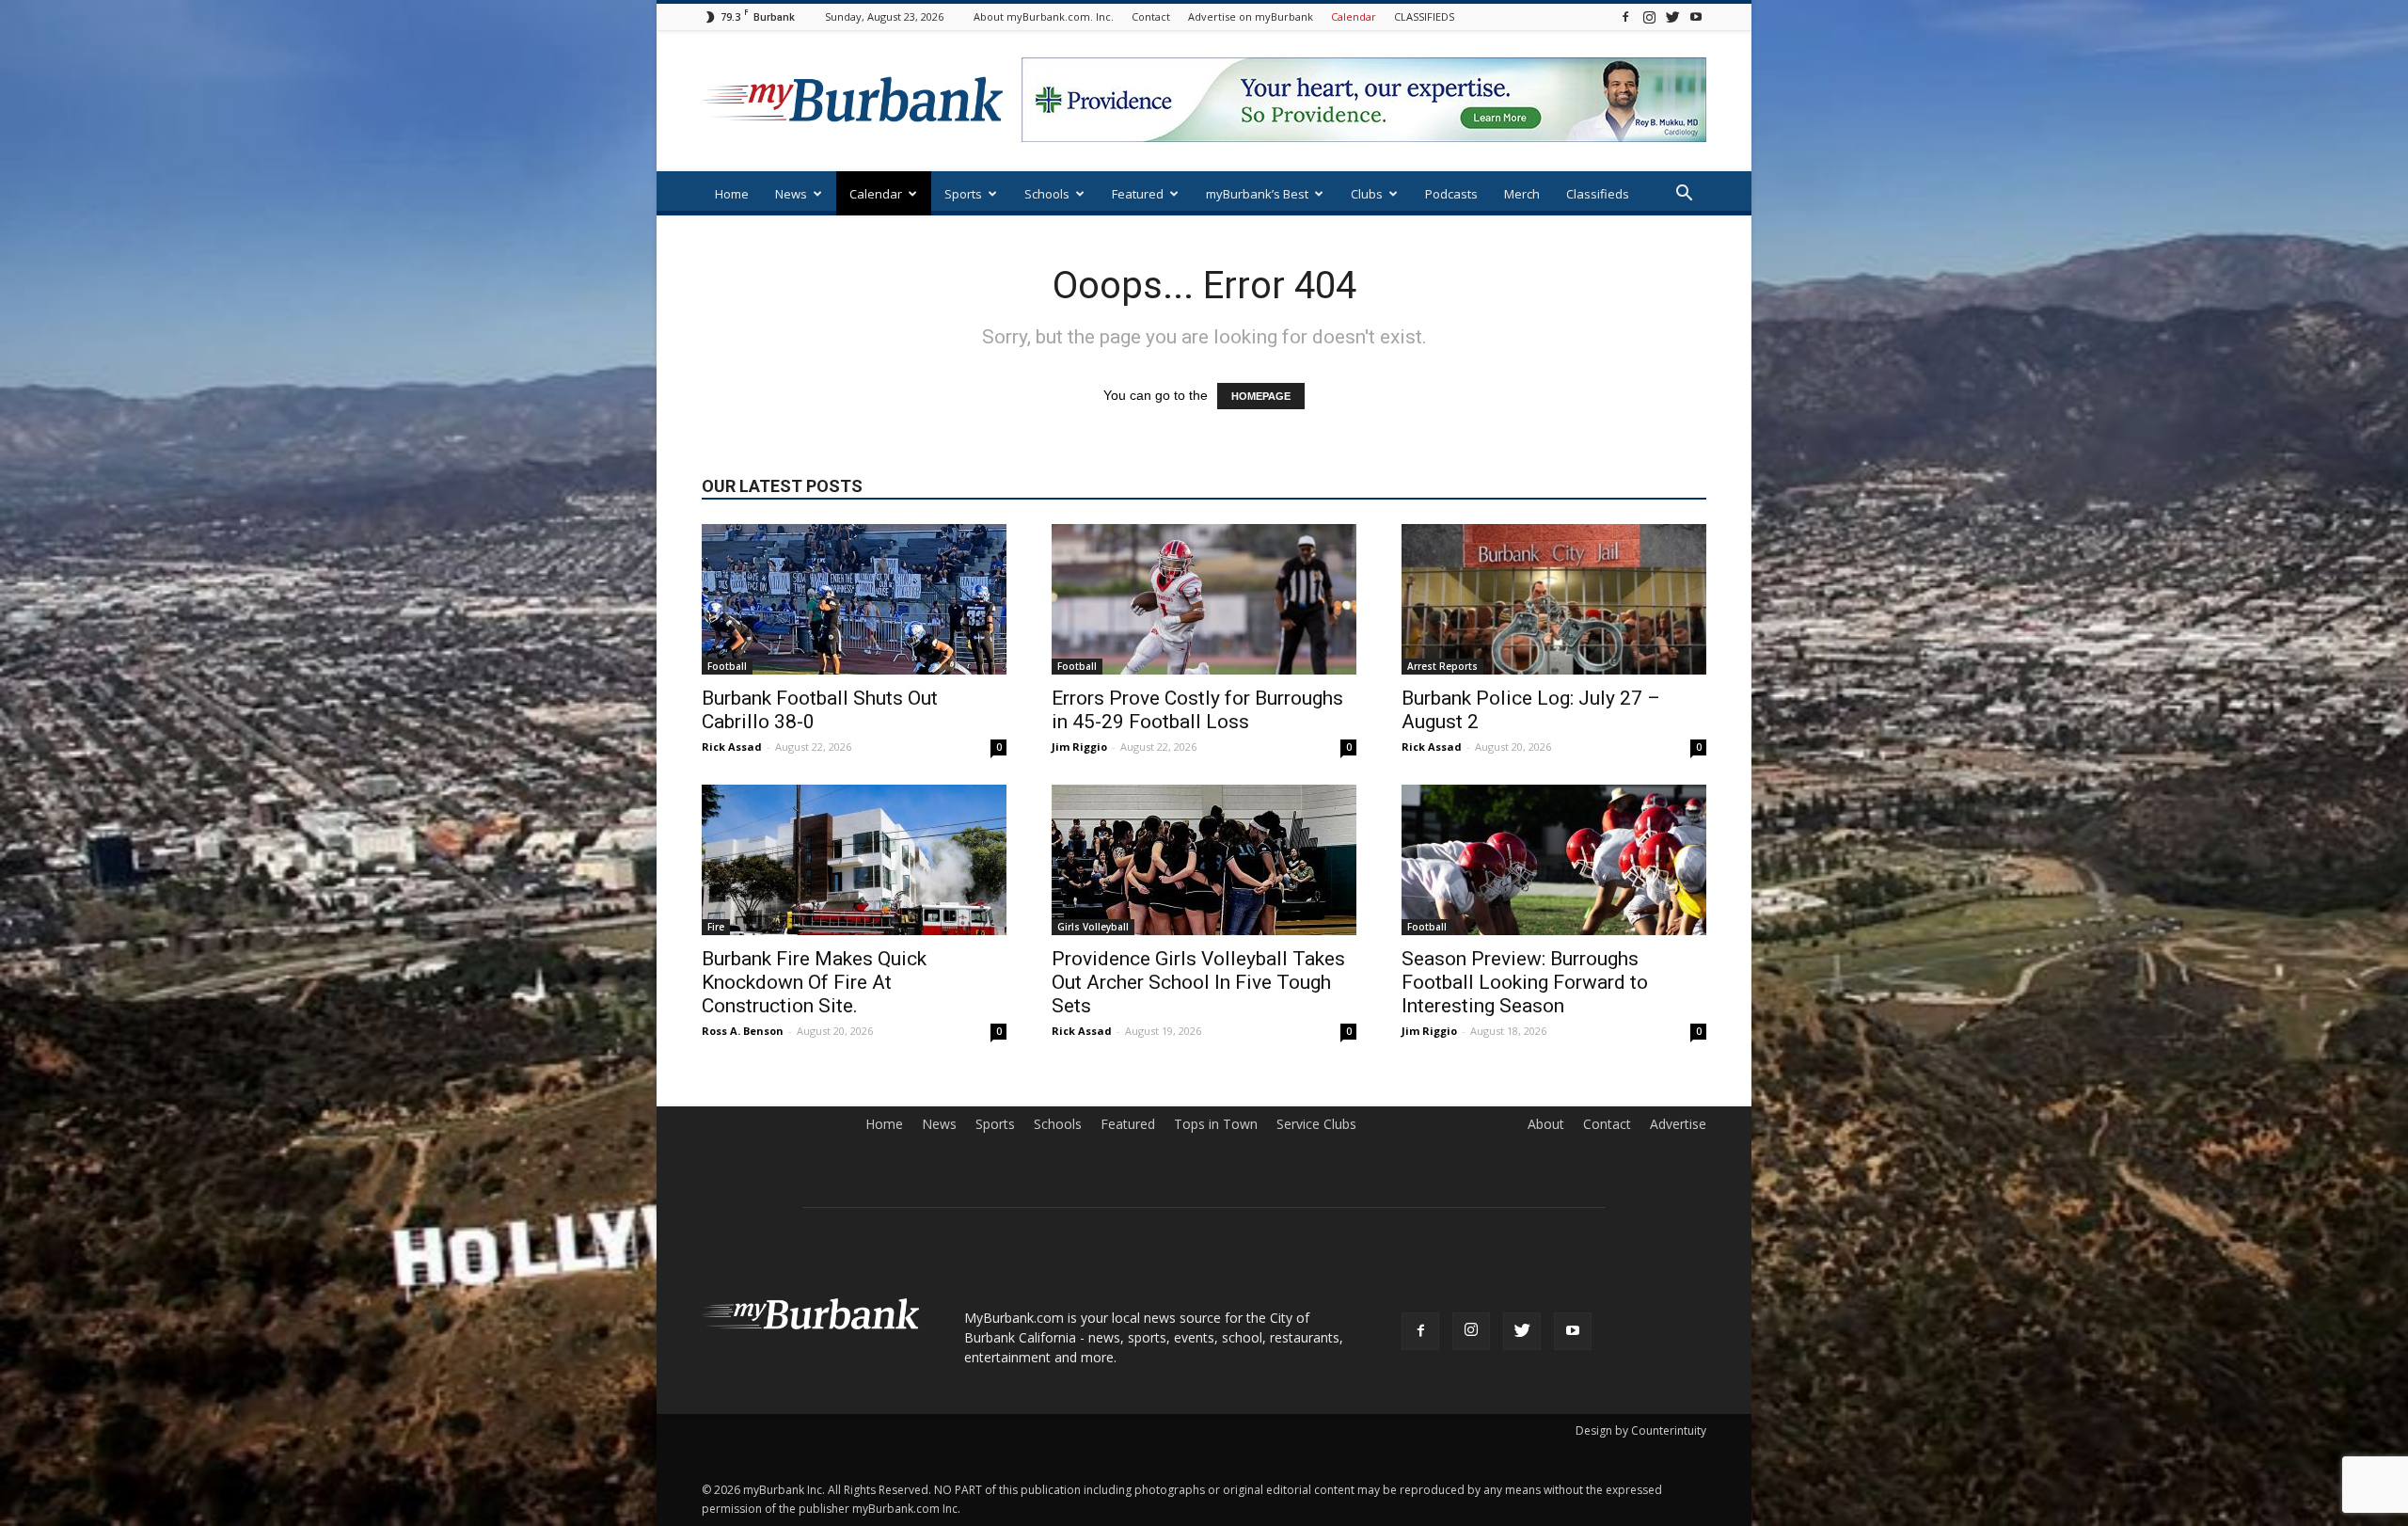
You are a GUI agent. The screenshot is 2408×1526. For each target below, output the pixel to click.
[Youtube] (1696, 16)
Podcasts (1451, 194)
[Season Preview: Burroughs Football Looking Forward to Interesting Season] (1554, 860)
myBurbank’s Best (1257, 194)
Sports (963, 194)
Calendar (1354, 16)
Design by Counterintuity (1641, 1431)
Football (727, 666)
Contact (1151, 16)
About (1546, 1124)
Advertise (1678, 1124)
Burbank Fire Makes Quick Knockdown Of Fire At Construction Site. (814, 982)
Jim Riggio (1079, 747)
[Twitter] (1672, 16)
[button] (1684, 195)
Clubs (1367, 194)
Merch (1522, 194)
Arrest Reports (1442, 666)
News (791, 194)
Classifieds (1598, 194)
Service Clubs (1316, 1124)
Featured (1138, 194)
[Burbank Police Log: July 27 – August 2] (1554, 599)
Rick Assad (732, 747)
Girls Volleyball (1093, 927)
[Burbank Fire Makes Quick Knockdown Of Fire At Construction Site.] (854, 860)
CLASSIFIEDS (1424, 16)
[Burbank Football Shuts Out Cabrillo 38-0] (854, 599)
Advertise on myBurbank (1251, 16)
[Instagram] (1649, 16)
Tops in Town (1216, 1124)
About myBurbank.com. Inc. (1044, 16)
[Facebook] (1625, 16)
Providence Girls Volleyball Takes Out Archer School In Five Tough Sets (1198, 982)
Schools (1047, 194)
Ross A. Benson (743, 1031)
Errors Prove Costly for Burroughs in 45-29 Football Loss (1197, 710)
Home (732, 194)
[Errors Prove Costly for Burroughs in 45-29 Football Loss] (1204, 599)
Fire (716, 927)
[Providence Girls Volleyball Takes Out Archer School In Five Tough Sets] (1204, 860)
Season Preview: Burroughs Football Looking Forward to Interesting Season (1525, 982)
